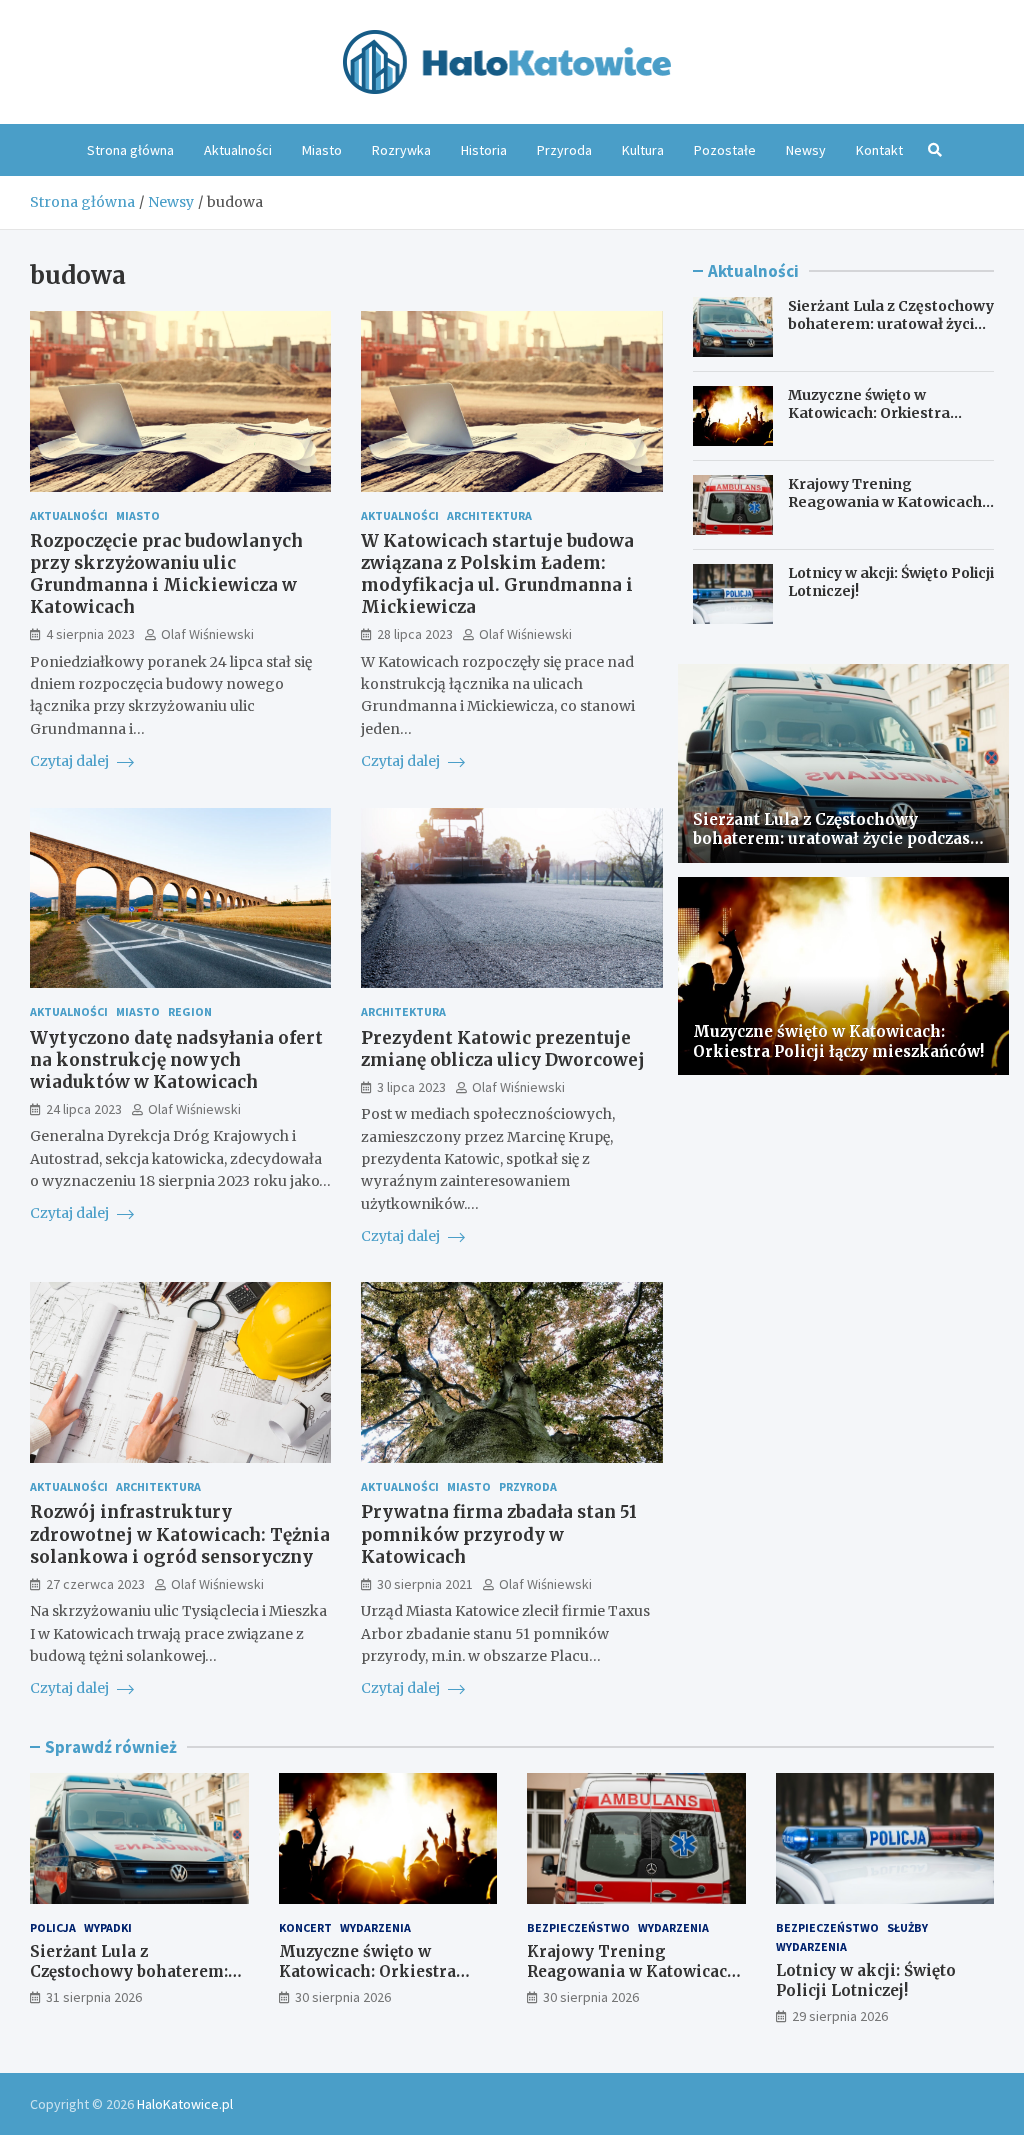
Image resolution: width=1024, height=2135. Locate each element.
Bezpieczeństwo (578, 1927)
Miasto (322, 150)
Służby (907, 1927)
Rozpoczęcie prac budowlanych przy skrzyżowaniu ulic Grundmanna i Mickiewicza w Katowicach (166, 574)
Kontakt (879, 150)
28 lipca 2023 (415, 634)
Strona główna (130, 150)
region (190, 1011)
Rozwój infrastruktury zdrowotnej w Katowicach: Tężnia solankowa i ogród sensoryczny (180, 1534)
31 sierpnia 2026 (94, 1997)
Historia (484, 150)
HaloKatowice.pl (185, 2104)
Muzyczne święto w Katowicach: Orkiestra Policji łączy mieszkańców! (883, 413)
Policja (53, 1927)
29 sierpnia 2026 (840, 2016)
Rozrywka (401, 150)
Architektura (489, 515)
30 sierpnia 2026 (343, 1997)
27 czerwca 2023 (95, 1584)
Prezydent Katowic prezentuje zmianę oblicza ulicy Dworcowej (503, 1049)
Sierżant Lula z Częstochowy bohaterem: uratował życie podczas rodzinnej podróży (891, 324)
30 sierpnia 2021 (425, 1584)
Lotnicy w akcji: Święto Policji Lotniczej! (866, 1980)
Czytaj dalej (71, 761)
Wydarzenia (375, 1927)
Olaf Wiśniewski (207, 634)
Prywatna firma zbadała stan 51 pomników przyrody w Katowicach (499, 1534)
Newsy (806, 150)
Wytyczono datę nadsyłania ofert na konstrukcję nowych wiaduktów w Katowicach (176, 1060)
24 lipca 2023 (84, 1109)
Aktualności (238, 150)
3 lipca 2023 (411, 1087)
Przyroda (564, 150)
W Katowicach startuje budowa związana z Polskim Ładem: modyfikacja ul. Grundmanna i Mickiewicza (497, 574)
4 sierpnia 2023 (90, 634)
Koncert (305, 1927)
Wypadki (108, 1927)
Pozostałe (725, 150)
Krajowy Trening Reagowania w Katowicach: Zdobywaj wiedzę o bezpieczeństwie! (887, 511)
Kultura (643, 150)
